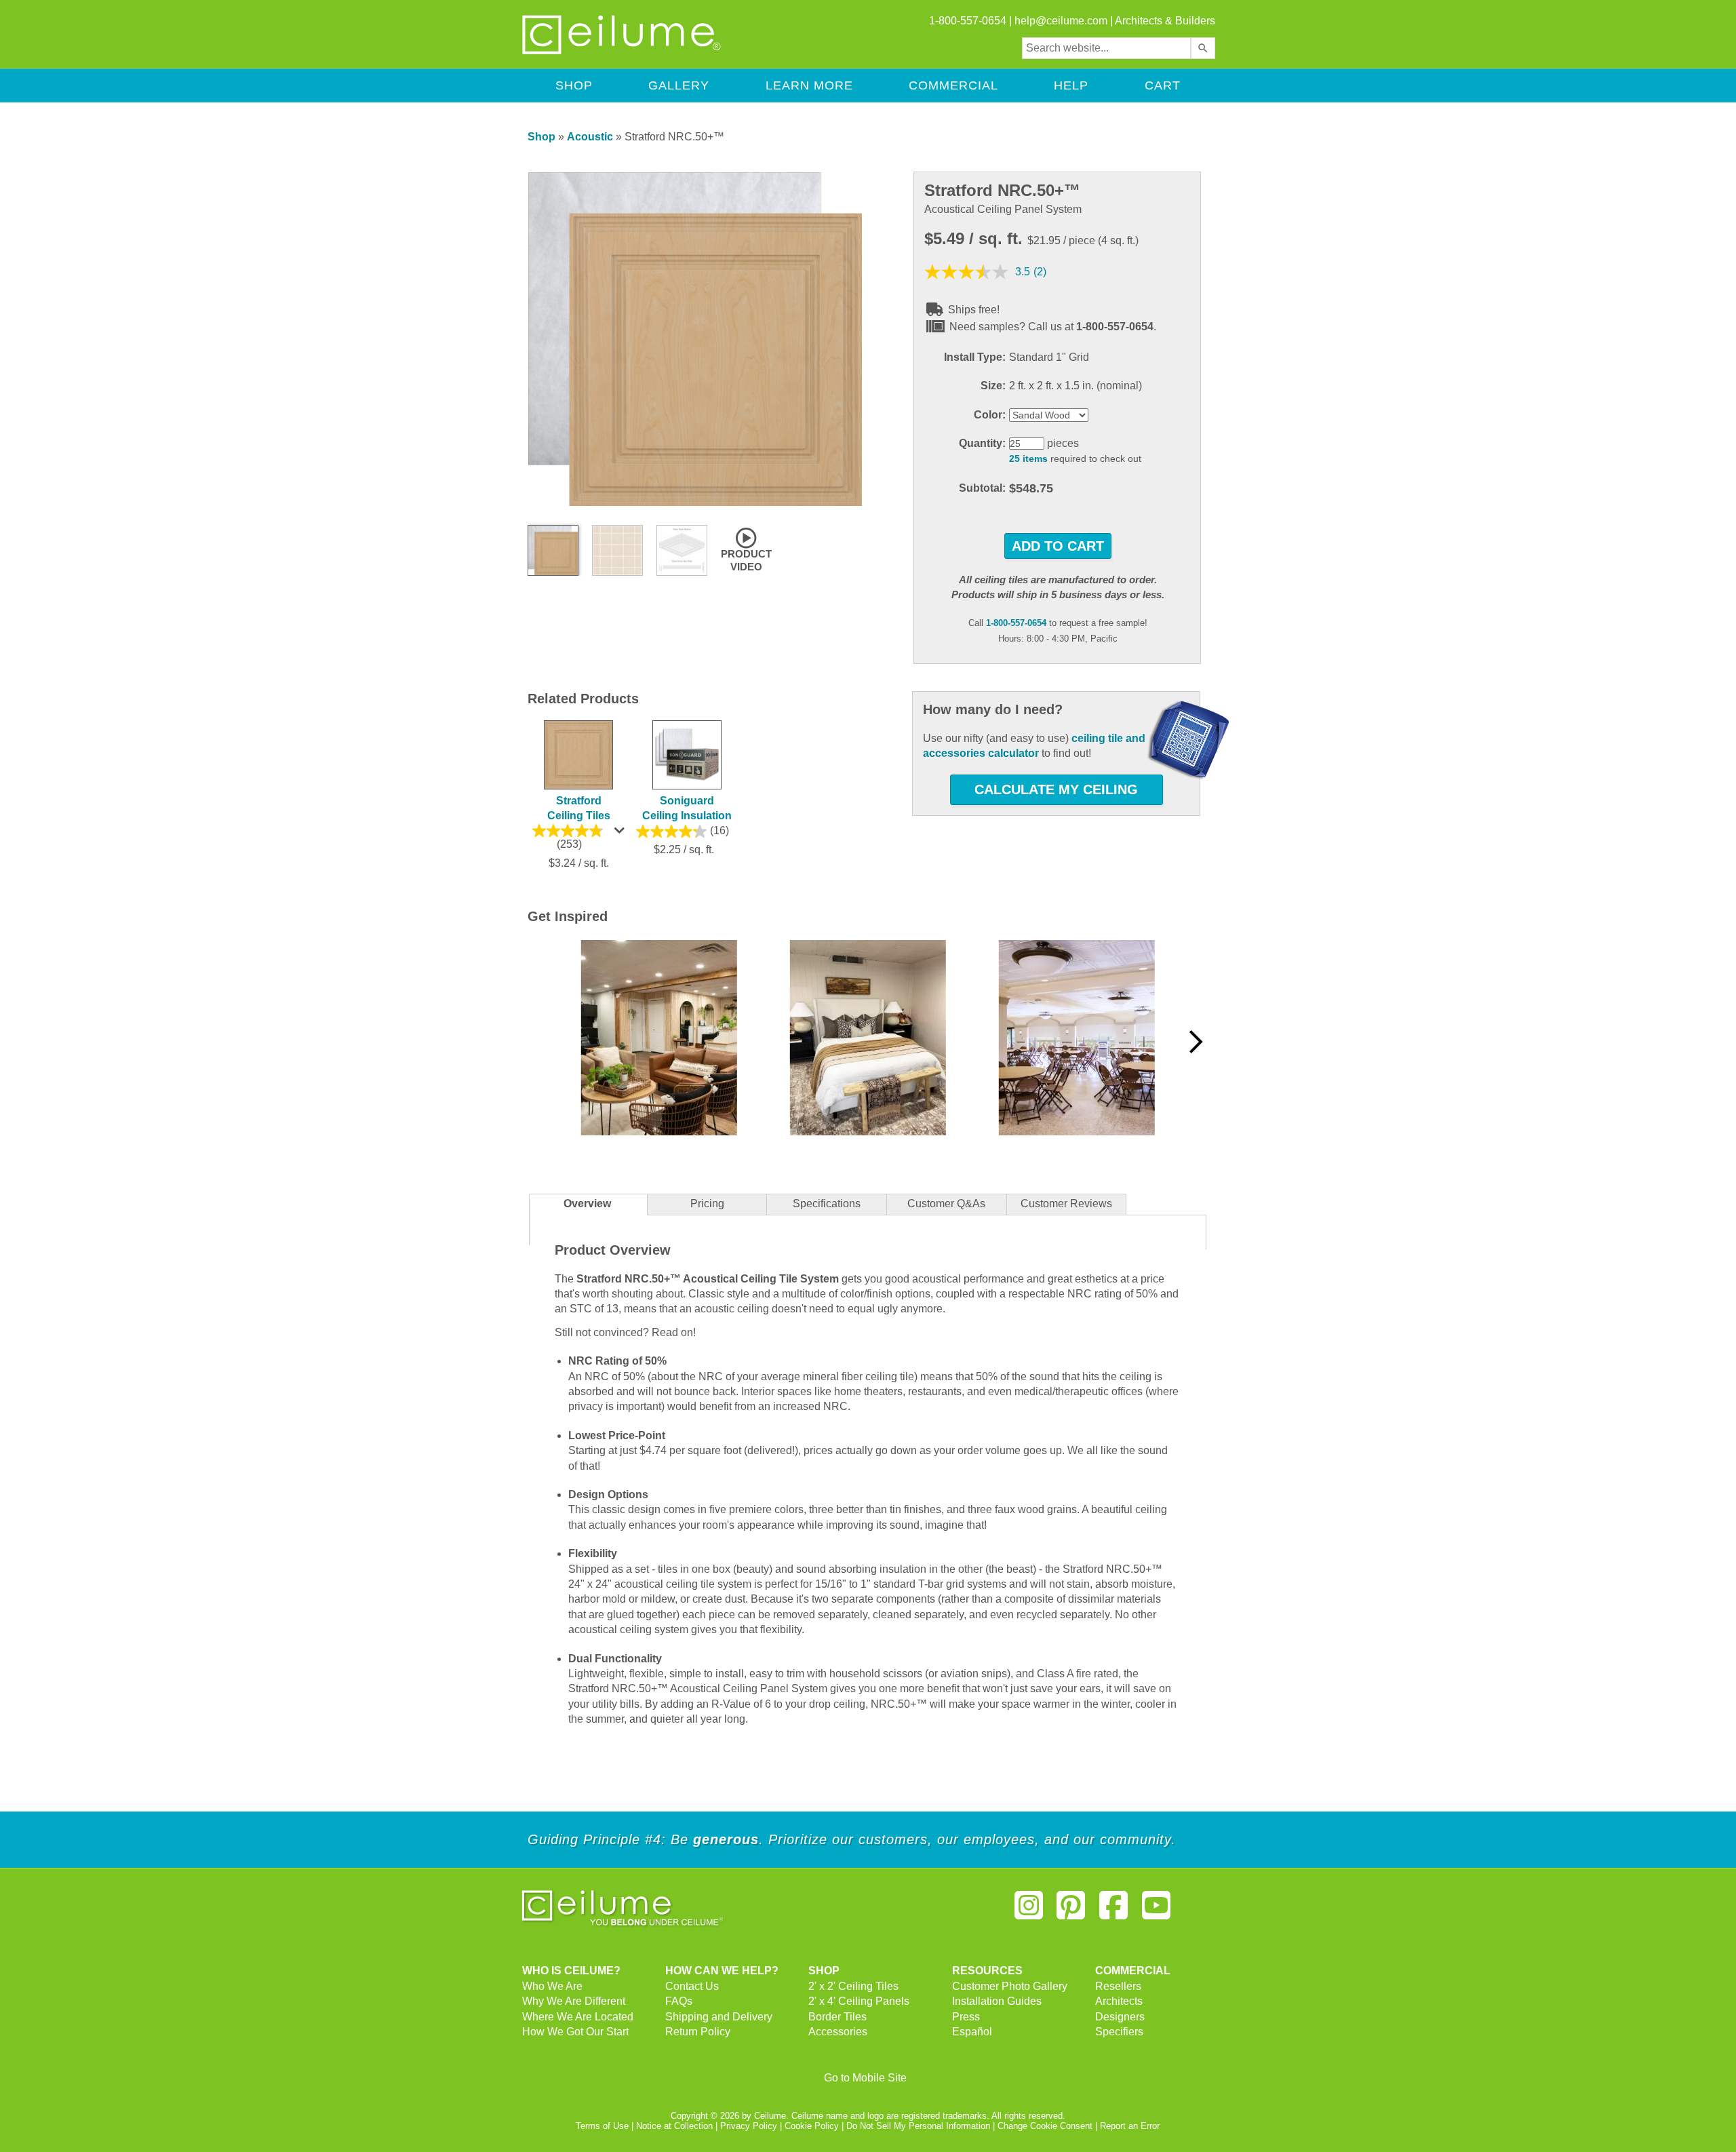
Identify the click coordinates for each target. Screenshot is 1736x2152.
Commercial (953, 85)
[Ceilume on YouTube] (1156, 1911)
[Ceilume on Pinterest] (1071, 1911)
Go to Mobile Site (865, 2078)
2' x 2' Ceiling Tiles (853, 1986)
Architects (1119, 2001)
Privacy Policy (749, 2126)
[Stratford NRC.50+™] (695, 503)
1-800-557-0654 (1016, 623)
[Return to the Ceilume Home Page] (623, 52)
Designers (1120, 2017)
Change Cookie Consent (1045, 2126)
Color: (990, 415)
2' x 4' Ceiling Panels (859, 2001)
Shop (574, 85)
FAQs (679, 2001)
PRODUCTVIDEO (746, 560)
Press (966, 2017)
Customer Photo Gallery (1010, 1986)
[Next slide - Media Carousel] (1195, 1042)
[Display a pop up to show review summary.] (621, 834)
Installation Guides (997, 2001)
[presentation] (827, 1205)
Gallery (679, 85)
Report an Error (1130, 2126)
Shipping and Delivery (719, 2017)
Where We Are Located (578, 2017)
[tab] (588, 1205)
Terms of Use (602, 2126)
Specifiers (1119, 2032)
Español (972, 2032)
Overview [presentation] (587, 1204)
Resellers (1118, 1986)
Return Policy (698, 2032)
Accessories (838, 2032)
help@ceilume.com (1061, 21)
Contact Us (692, 1986)
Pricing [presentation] (707, 1204)
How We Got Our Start (575, 2032)
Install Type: (975, 357)
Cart (1163, 85)
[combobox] (1106, 48)
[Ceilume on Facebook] (1113, 1911)
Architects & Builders (1165, 21)
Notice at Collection (674, 2126)
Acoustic (590, 137)
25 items (1028, 459)
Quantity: (982, 443)
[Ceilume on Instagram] (1029, 1911)
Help (1071, 85)
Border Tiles (837, 2017)
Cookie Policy (812, 2126)
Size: (993, 386)
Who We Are (552, 1986)
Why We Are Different (574, 2001)
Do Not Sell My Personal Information (918, 2126)
